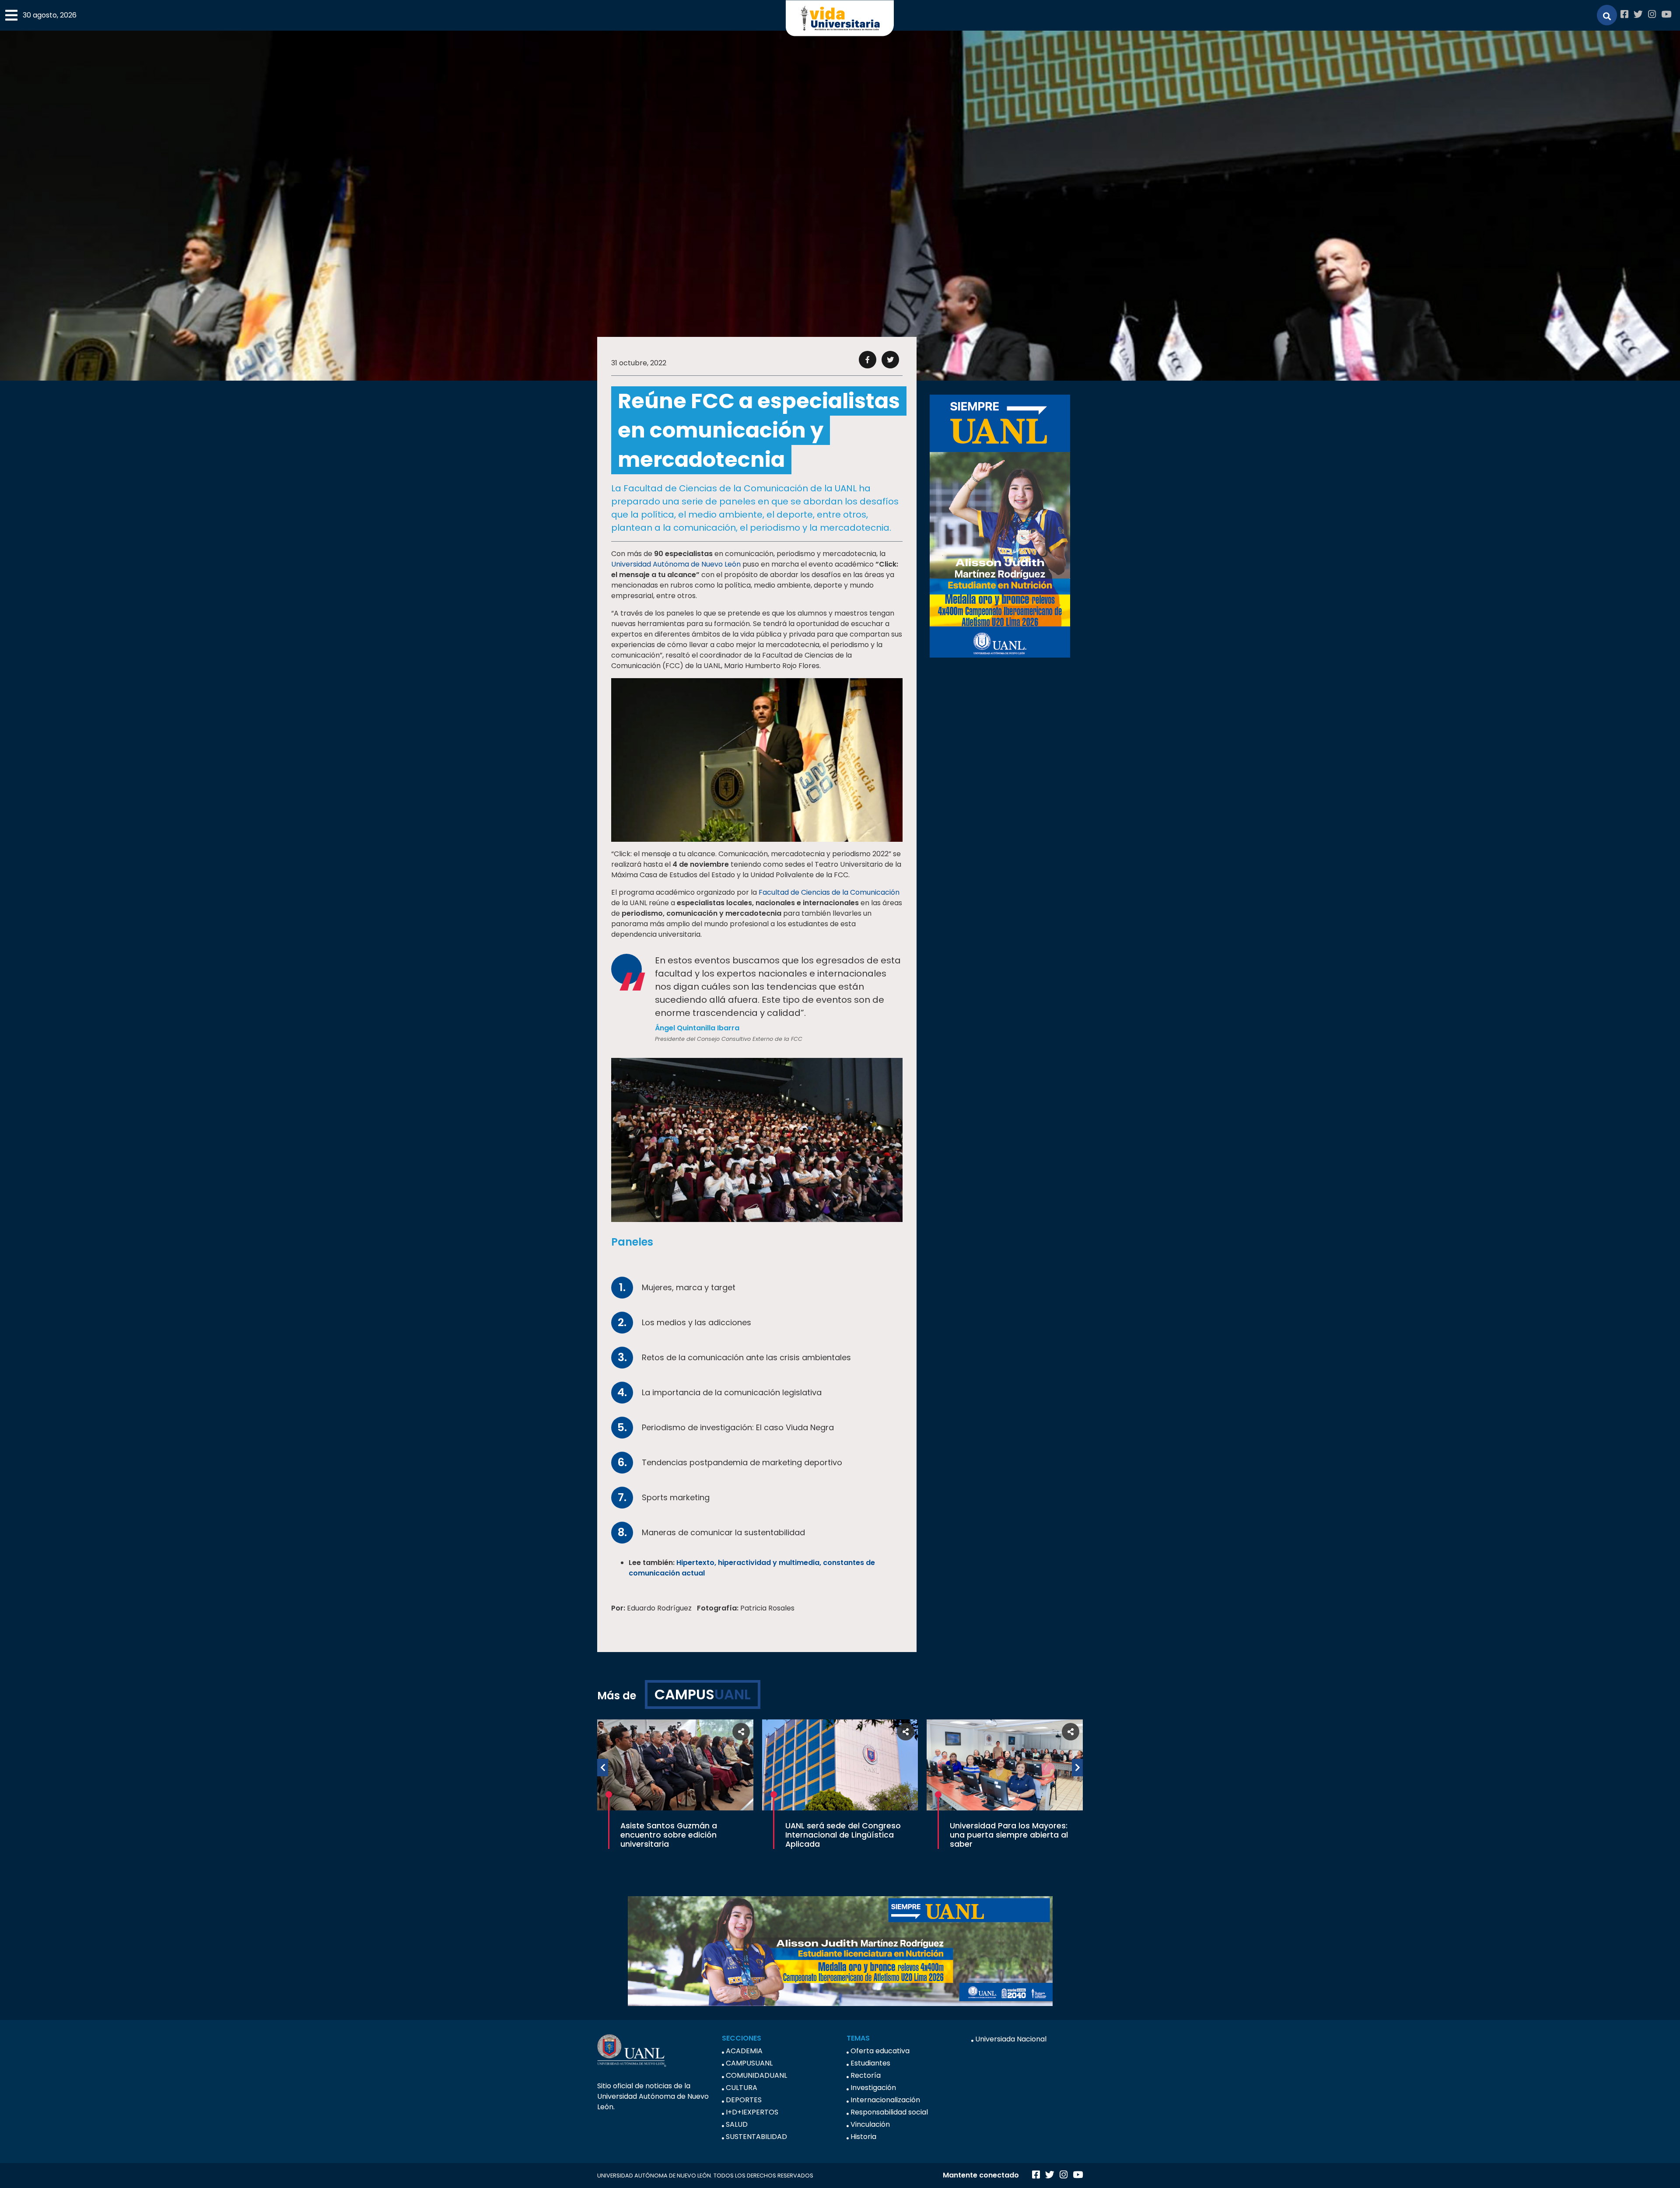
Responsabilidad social (889, 2112)
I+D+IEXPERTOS (752, 2112)
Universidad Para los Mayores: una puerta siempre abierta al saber (1009, 1835)
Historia (863, 2137)
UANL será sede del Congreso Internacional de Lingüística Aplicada (843, 1835)
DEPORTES (744, 2100)
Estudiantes (870, 2063)
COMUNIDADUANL (756, 2075)
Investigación (873, 2088)
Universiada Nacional (1011, 2039)
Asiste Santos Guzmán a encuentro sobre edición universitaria (669, 1835)
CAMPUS (703, 1694)
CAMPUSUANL (749, 2063)
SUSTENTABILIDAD (756, 2137)
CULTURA (742, 2088)
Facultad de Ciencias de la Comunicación (829, 892)
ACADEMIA (744, 2051)
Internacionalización (885, 2100)
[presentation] (603, 1768)
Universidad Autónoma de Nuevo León (676, 564)
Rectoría (866, 2075)
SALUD (737, 2124)
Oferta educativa (880, 2051)
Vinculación (870, 2124)
